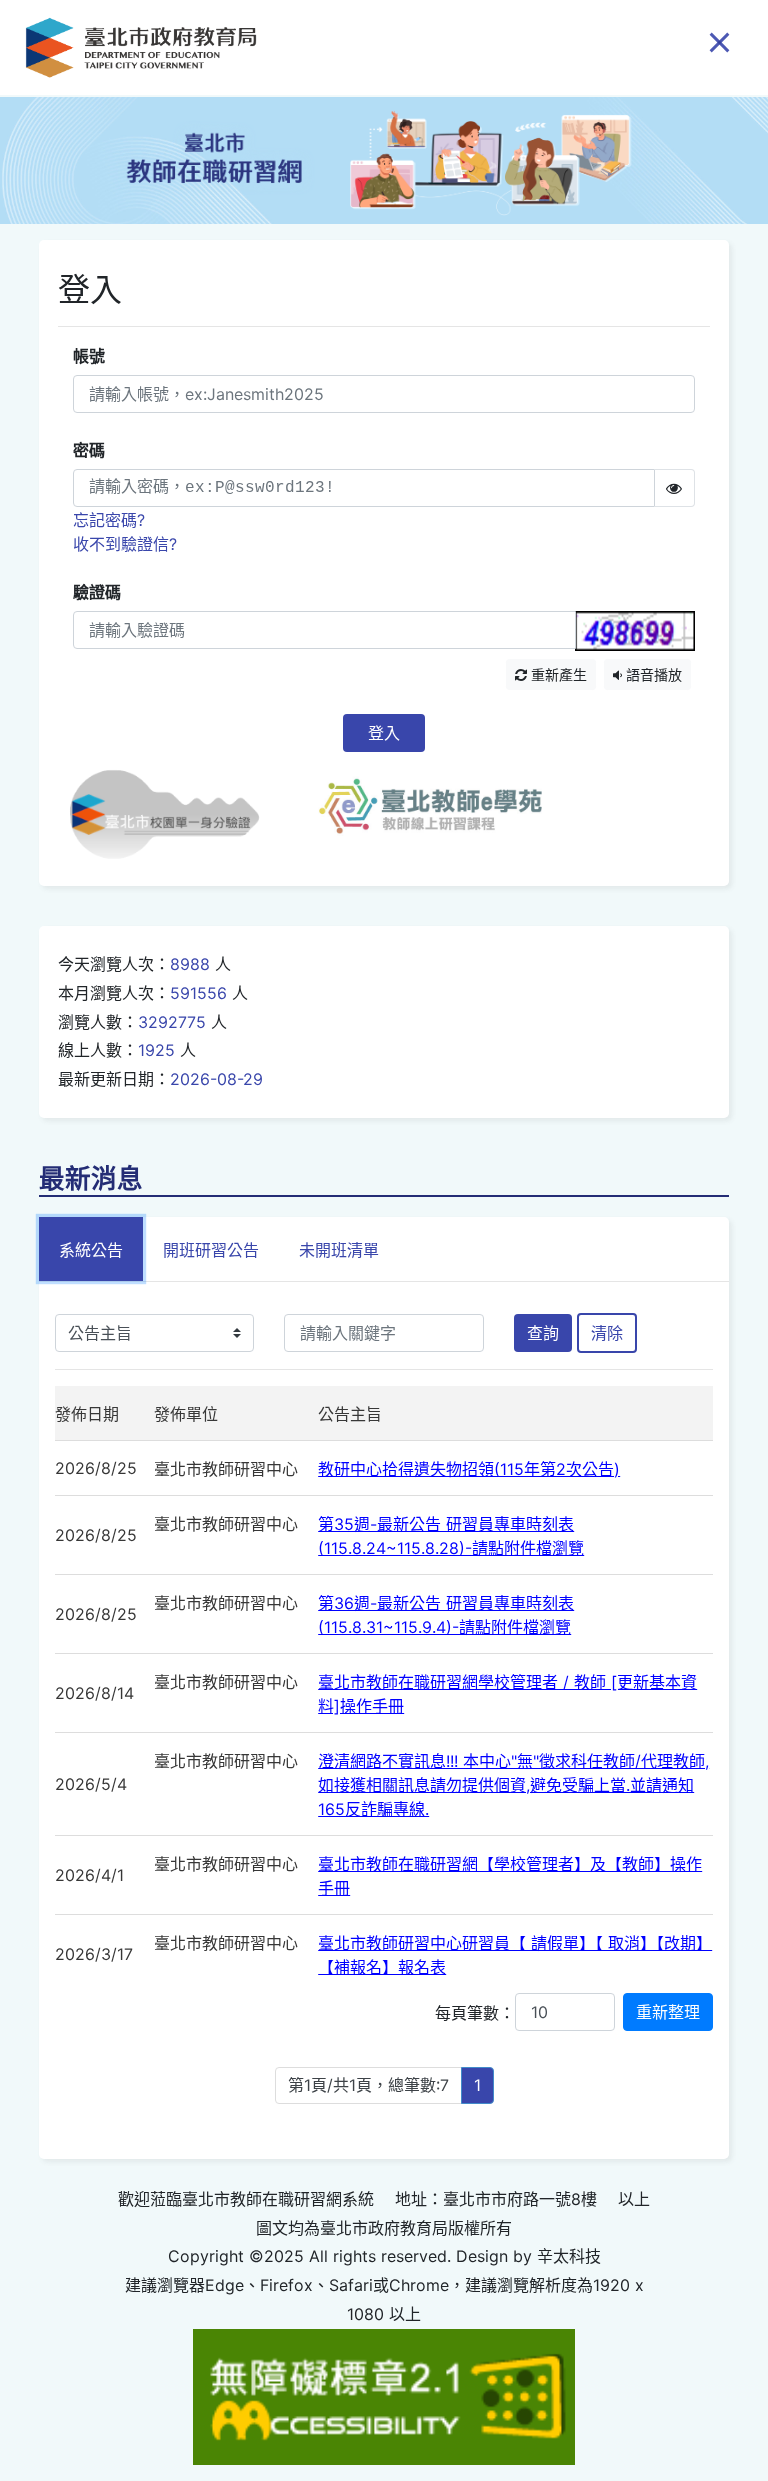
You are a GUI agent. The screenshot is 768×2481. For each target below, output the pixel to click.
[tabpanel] (384, 1720)
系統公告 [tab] (91, 1250)
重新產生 (557, 674)
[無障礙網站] (384, 2395)
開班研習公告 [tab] (211, 1250)
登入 (384, 733)
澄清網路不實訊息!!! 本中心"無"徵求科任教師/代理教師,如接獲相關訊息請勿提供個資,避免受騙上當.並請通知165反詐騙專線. (513, 1785)
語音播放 (652, 674)
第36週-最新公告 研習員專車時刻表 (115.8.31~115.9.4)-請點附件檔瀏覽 (446, 1615)
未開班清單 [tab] (339, 1250)
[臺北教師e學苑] (431, 814)
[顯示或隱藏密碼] (674, 488)
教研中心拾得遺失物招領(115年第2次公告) (469, 1469)
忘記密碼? (109, 520)
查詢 (543, 1333)
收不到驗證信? (125, 544)
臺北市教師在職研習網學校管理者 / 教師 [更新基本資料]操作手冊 (507, 1694)
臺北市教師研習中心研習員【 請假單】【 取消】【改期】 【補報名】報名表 (515, 1955)
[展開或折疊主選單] (719, 41)
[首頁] (141, 47)
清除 (607, 1333)
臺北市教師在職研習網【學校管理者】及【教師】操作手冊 (510, 1876)
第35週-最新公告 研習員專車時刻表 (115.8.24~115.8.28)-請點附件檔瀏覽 (451, 1536)
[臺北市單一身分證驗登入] (182, 814)
